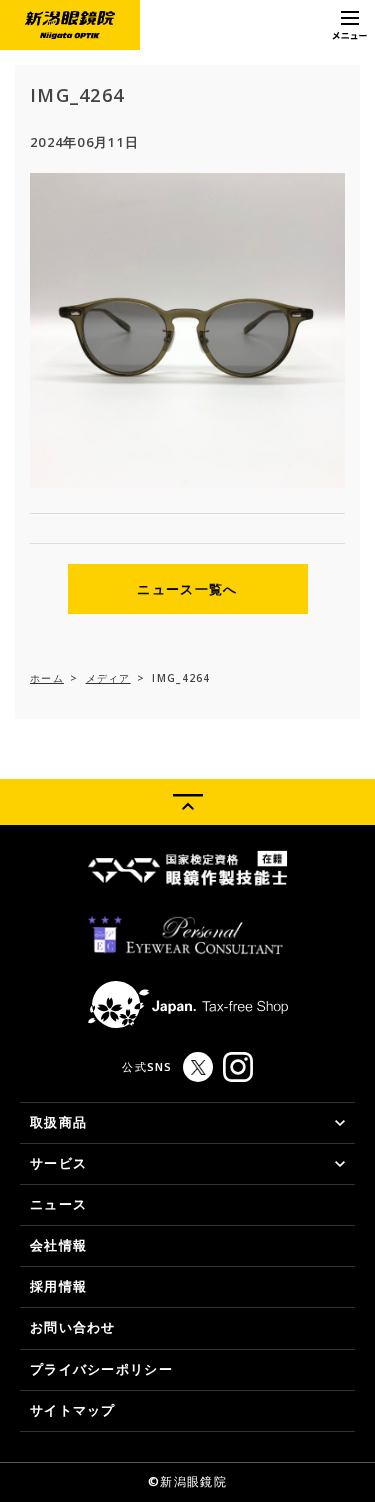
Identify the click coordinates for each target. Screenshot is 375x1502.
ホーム (47, 678)
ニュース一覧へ (187, 589)
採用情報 (58, 1286)
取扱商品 (58, 1122)
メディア (108, 678)
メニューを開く (350, 25)
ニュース (58, 1204)
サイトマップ (73, 1410)
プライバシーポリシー (101, 1369)
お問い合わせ (73, 1327)
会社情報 (58, 1245)
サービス (58, 1163)
